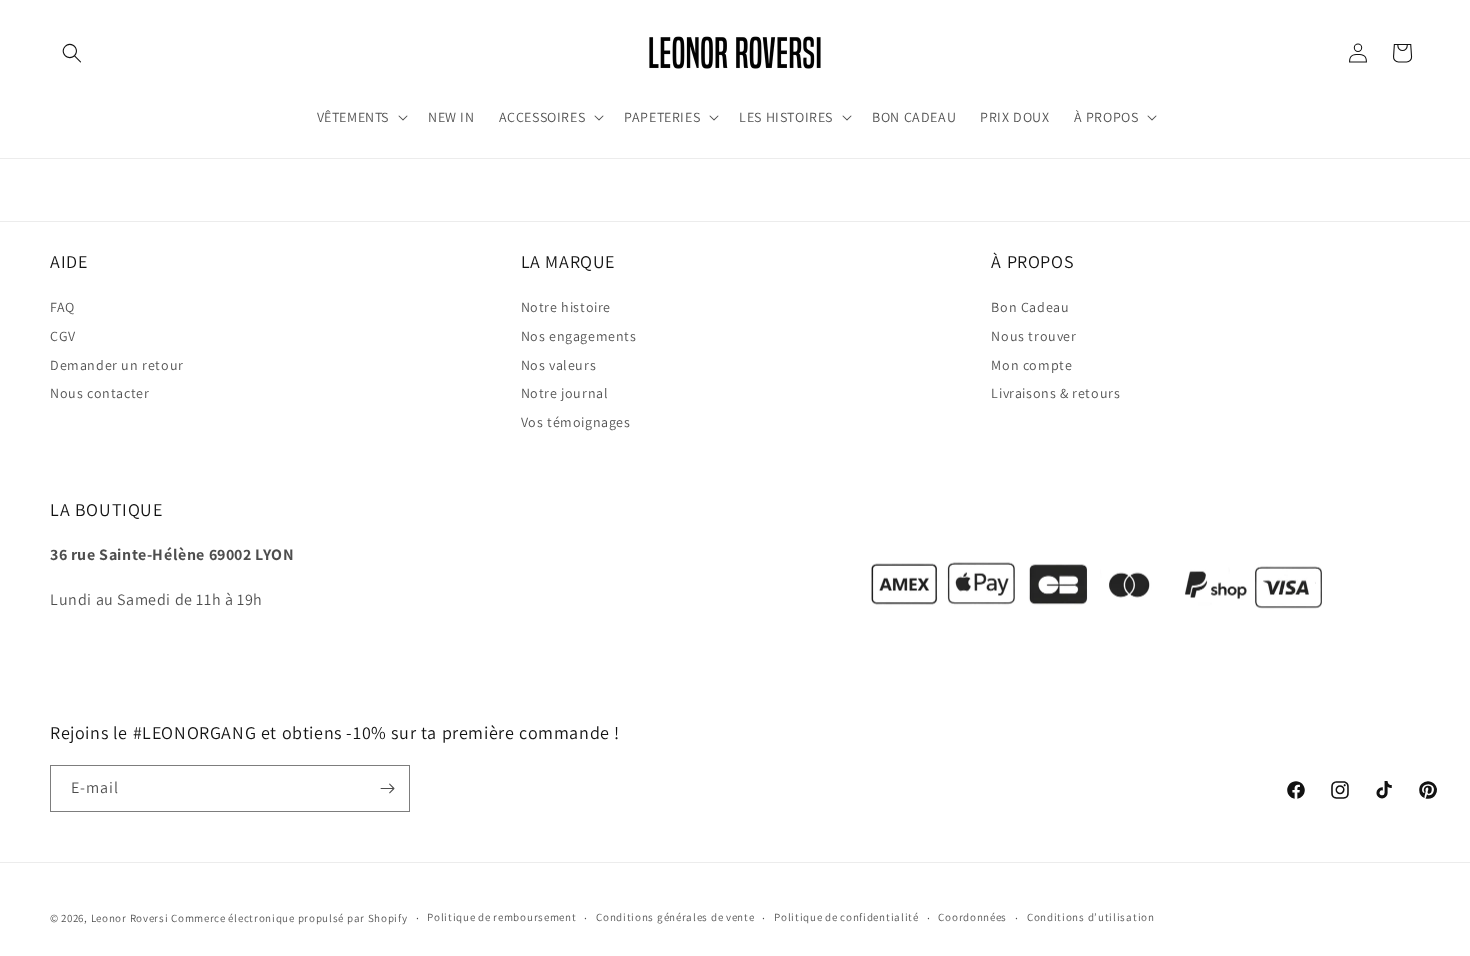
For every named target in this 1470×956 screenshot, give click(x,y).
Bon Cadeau (1030, 308)
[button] (72, 53)
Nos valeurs (559, 365)
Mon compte (1031, 365)
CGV (63, 337)
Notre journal (565, 394)
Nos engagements (579, 337)
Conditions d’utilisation (1091, 917)
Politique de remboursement (501, 917)
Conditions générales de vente (675, 917)
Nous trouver (1033, 337)
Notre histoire (566, 308)
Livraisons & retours (1055, 394)
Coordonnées (972, 917)
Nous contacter (99, 394)
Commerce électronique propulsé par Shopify (289, 918)
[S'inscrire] (387, 788)
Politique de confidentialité (846, 917)
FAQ (62, 308)
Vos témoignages (576, 423)
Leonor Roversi (130, 918)
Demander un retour (117, 365)
